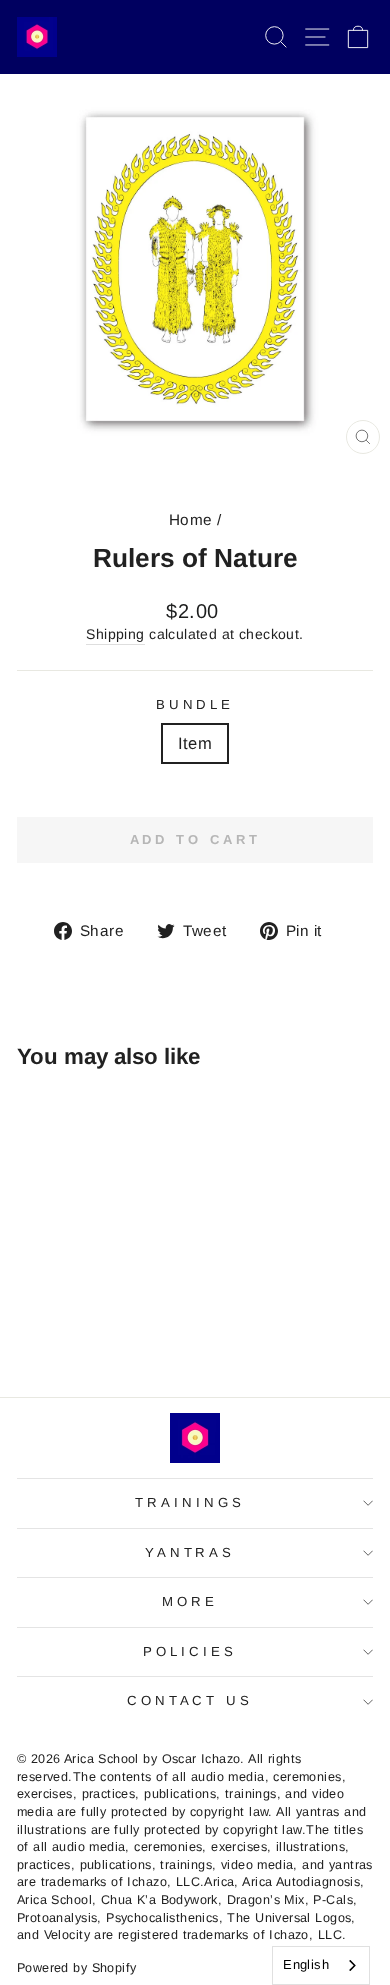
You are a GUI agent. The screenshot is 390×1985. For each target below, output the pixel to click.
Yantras (190, 1552)
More (190, 1601)
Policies (190, 1651)
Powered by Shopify (76, 1968)
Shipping (115, 634)
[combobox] (321, 1965)
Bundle (195, 704)
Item (195, 743)
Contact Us (190, 1700)
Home (191, 519)
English (306, 1964)
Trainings (190, 1502)
